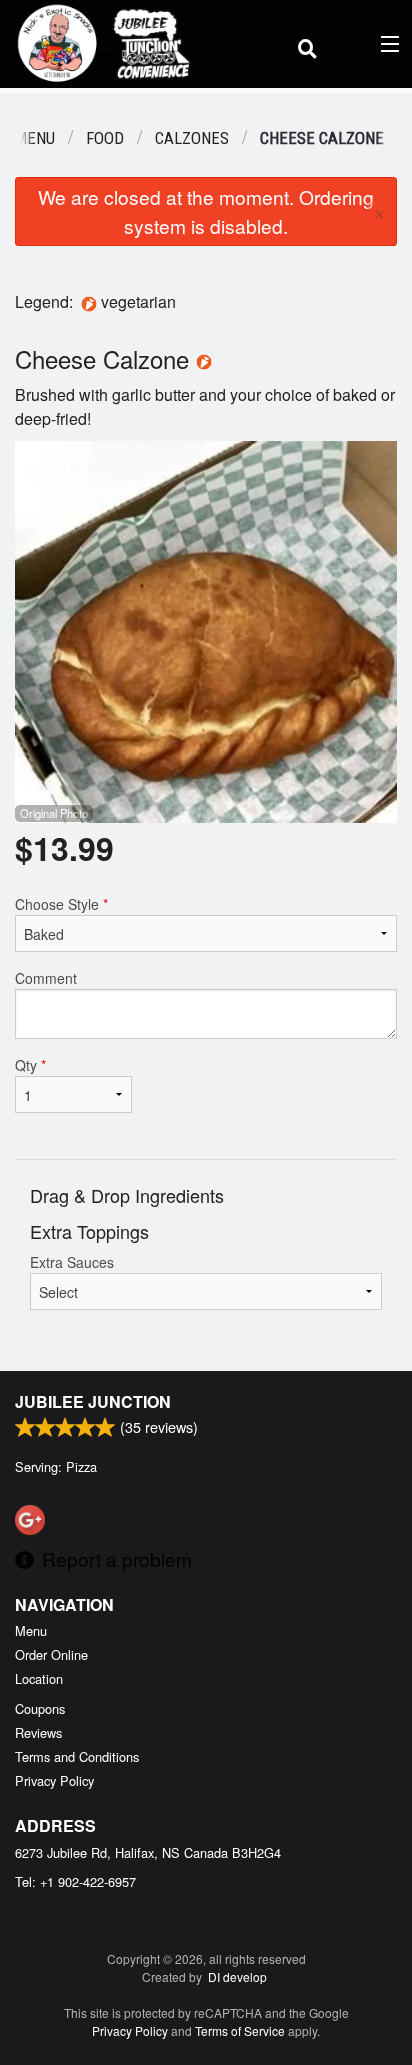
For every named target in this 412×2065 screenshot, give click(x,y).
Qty (30, 1065)
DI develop (237, 1976)
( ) (358, 43)
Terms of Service (240, 2030)
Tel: (75, 1881)
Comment (46, 978)
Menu (31, 1630)
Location (39, 1678)
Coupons (40, 1708)
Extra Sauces (72, 1262)
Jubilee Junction (93, 1401)
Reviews (38, 1732)
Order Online (51, 1654)
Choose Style (61, 904)
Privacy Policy (54, 1780)
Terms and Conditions (77, 1756)
